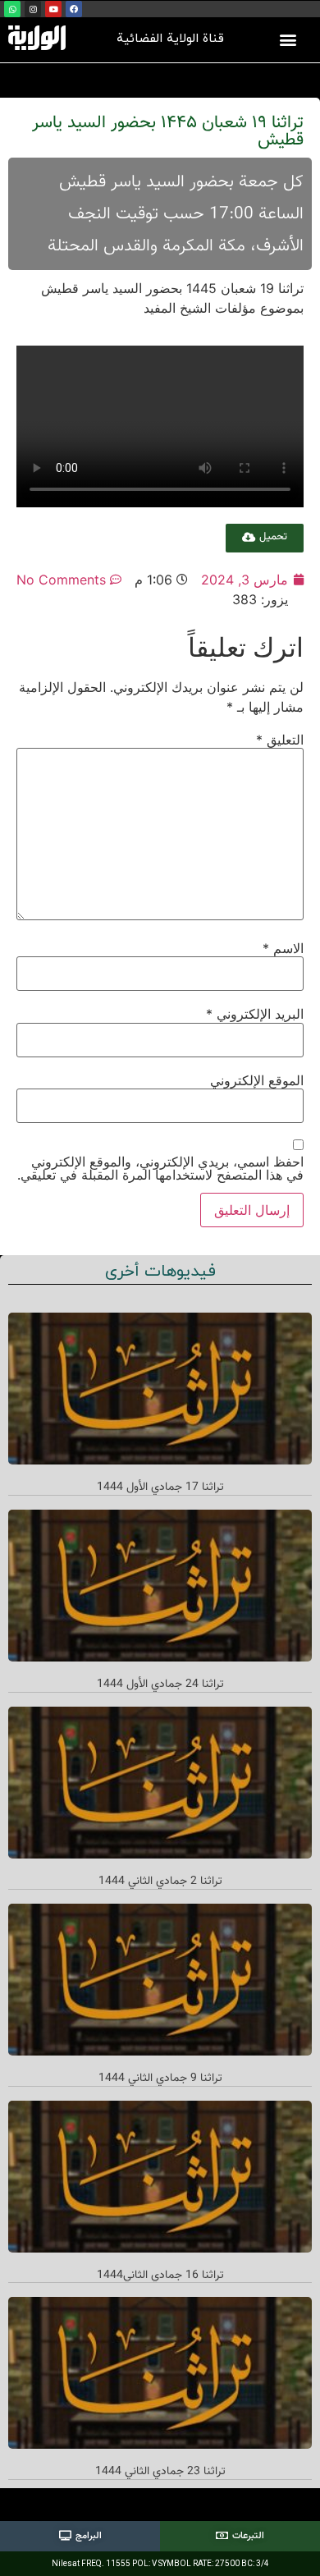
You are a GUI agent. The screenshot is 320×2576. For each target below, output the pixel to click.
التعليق (280, 740)
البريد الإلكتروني (255, 1014)
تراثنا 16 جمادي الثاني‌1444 (160, 2276)
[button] (288, 39)
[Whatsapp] (12, 9)
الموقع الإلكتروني (257, 1080)
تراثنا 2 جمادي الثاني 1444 (160, 1882)
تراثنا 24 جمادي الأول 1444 (160, 1684)
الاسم (283, 948)
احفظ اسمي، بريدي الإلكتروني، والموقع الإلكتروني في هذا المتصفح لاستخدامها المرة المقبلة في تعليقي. (160, 1168)
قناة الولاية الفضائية (170, 39)
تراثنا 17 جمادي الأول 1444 (160, 1487)
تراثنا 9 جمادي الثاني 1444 (160, 2079)
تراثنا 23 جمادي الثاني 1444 (160, 2472)
